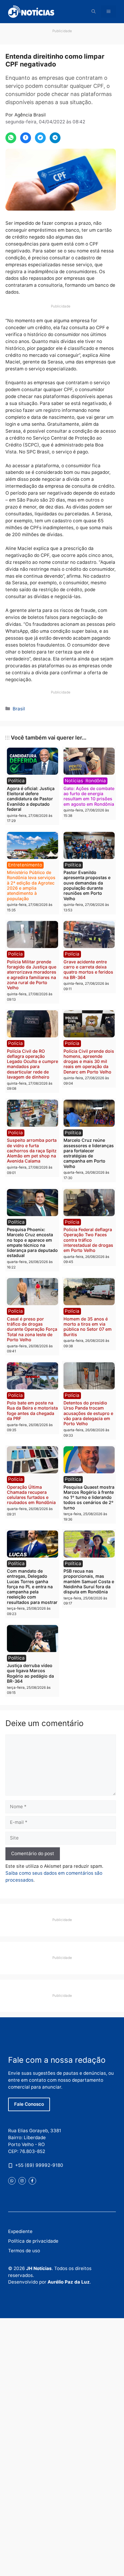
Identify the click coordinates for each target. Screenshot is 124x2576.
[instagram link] (22, 2181)
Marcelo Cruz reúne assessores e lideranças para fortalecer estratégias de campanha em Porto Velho (89, 1153)
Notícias (74, 781)
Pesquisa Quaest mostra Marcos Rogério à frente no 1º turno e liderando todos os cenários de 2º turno (89, 1497)
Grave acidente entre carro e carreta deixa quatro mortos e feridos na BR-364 (88, 970)
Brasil (19, 709)
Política (16, 781)
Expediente (20, 2231)
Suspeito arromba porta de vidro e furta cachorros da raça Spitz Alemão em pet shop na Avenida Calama (32, 1151)
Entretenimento (25, 865)
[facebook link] (32, 2181)
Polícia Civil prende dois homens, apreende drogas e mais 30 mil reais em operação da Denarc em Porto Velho (89, 1061)
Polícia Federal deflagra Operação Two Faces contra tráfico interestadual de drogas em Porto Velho (88, 1240)
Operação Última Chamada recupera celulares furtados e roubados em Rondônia (31, 1495)
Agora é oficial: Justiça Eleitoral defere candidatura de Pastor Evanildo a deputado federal (31, 799)
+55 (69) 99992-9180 (39, 2165)
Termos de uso (24, 2251)
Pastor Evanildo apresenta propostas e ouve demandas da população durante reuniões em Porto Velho (87, 885)
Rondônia (96, 781)
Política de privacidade (33, 2241)
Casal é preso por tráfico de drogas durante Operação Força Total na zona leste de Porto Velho (32, 1329)
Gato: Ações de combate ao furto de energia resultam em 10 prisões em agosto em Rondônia (89, 796)
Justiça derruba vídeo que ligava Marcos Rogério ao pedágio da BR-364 (30, 1673)
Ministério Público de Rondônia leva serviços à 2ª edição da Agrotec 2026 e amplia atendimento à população (31, 885)
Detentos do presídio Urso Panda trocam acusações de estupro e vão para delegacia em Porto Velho (88, 1413)
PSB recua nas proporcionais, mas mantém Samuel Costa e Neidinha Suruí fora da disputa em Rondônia (89, 1581)
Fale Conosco (29, 2104)
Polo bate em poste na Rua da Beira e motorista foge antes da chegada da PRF (32, 1411)
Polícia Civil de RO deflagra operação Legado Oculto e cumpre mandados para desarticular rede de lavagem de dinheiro (33, 1064)
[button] (94, 12)
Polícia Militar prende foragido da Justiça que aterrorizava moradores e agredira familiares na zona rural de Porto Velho (32, 975)
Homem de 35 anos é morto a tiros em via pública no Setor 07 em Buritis (88, 1327)
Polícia (15, 954)
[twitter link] (12, 2181)
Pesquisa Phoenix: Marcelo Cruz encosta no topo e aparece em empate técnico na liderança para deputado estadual (32, 1242)
